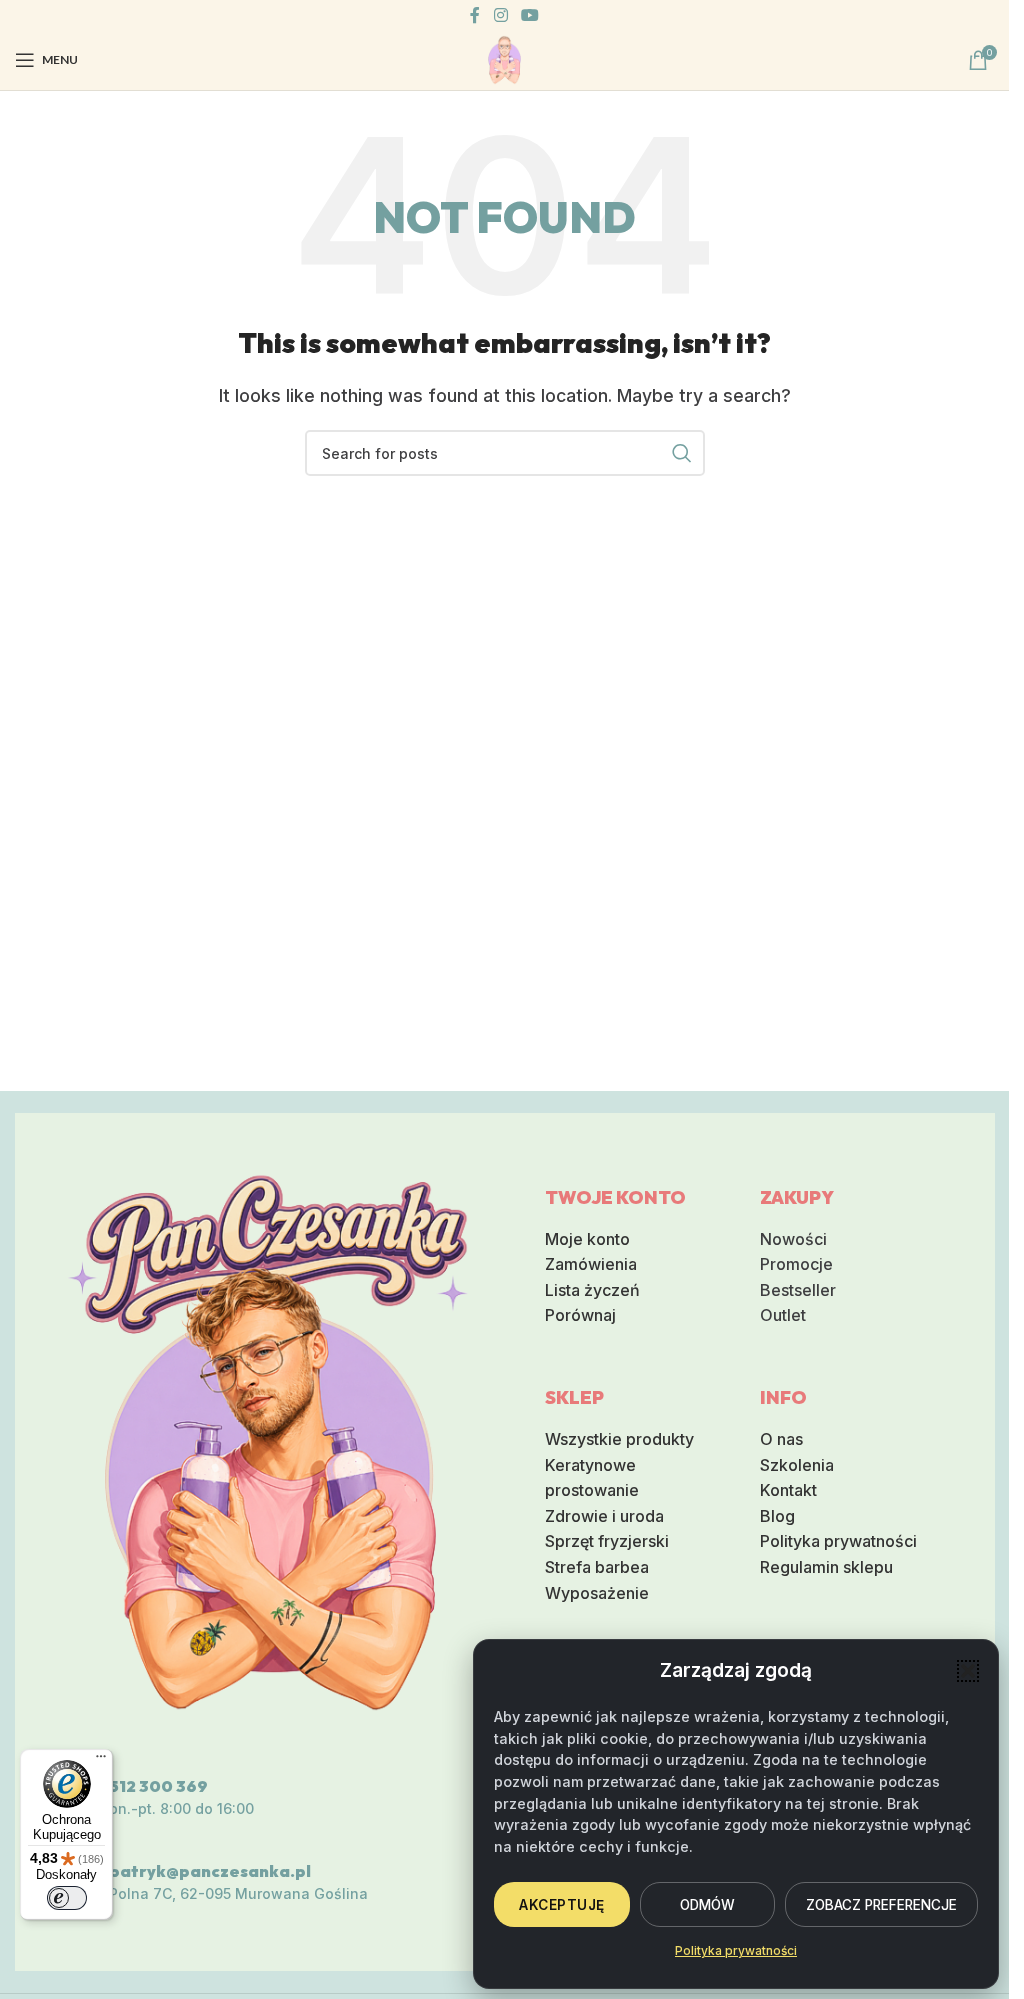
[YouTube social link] (530, 15)
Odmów (707, 1905)
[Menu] (101, 1761)
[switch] (67, 1898)
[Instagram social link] (500, 15)
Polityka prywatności (736, 1950)
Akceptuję (562, 1905)
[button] (968, 1671)
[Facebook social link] (475, 15)
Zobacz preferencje (881, 1905)
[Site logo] (505, 58)
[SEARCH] (682, 453)
